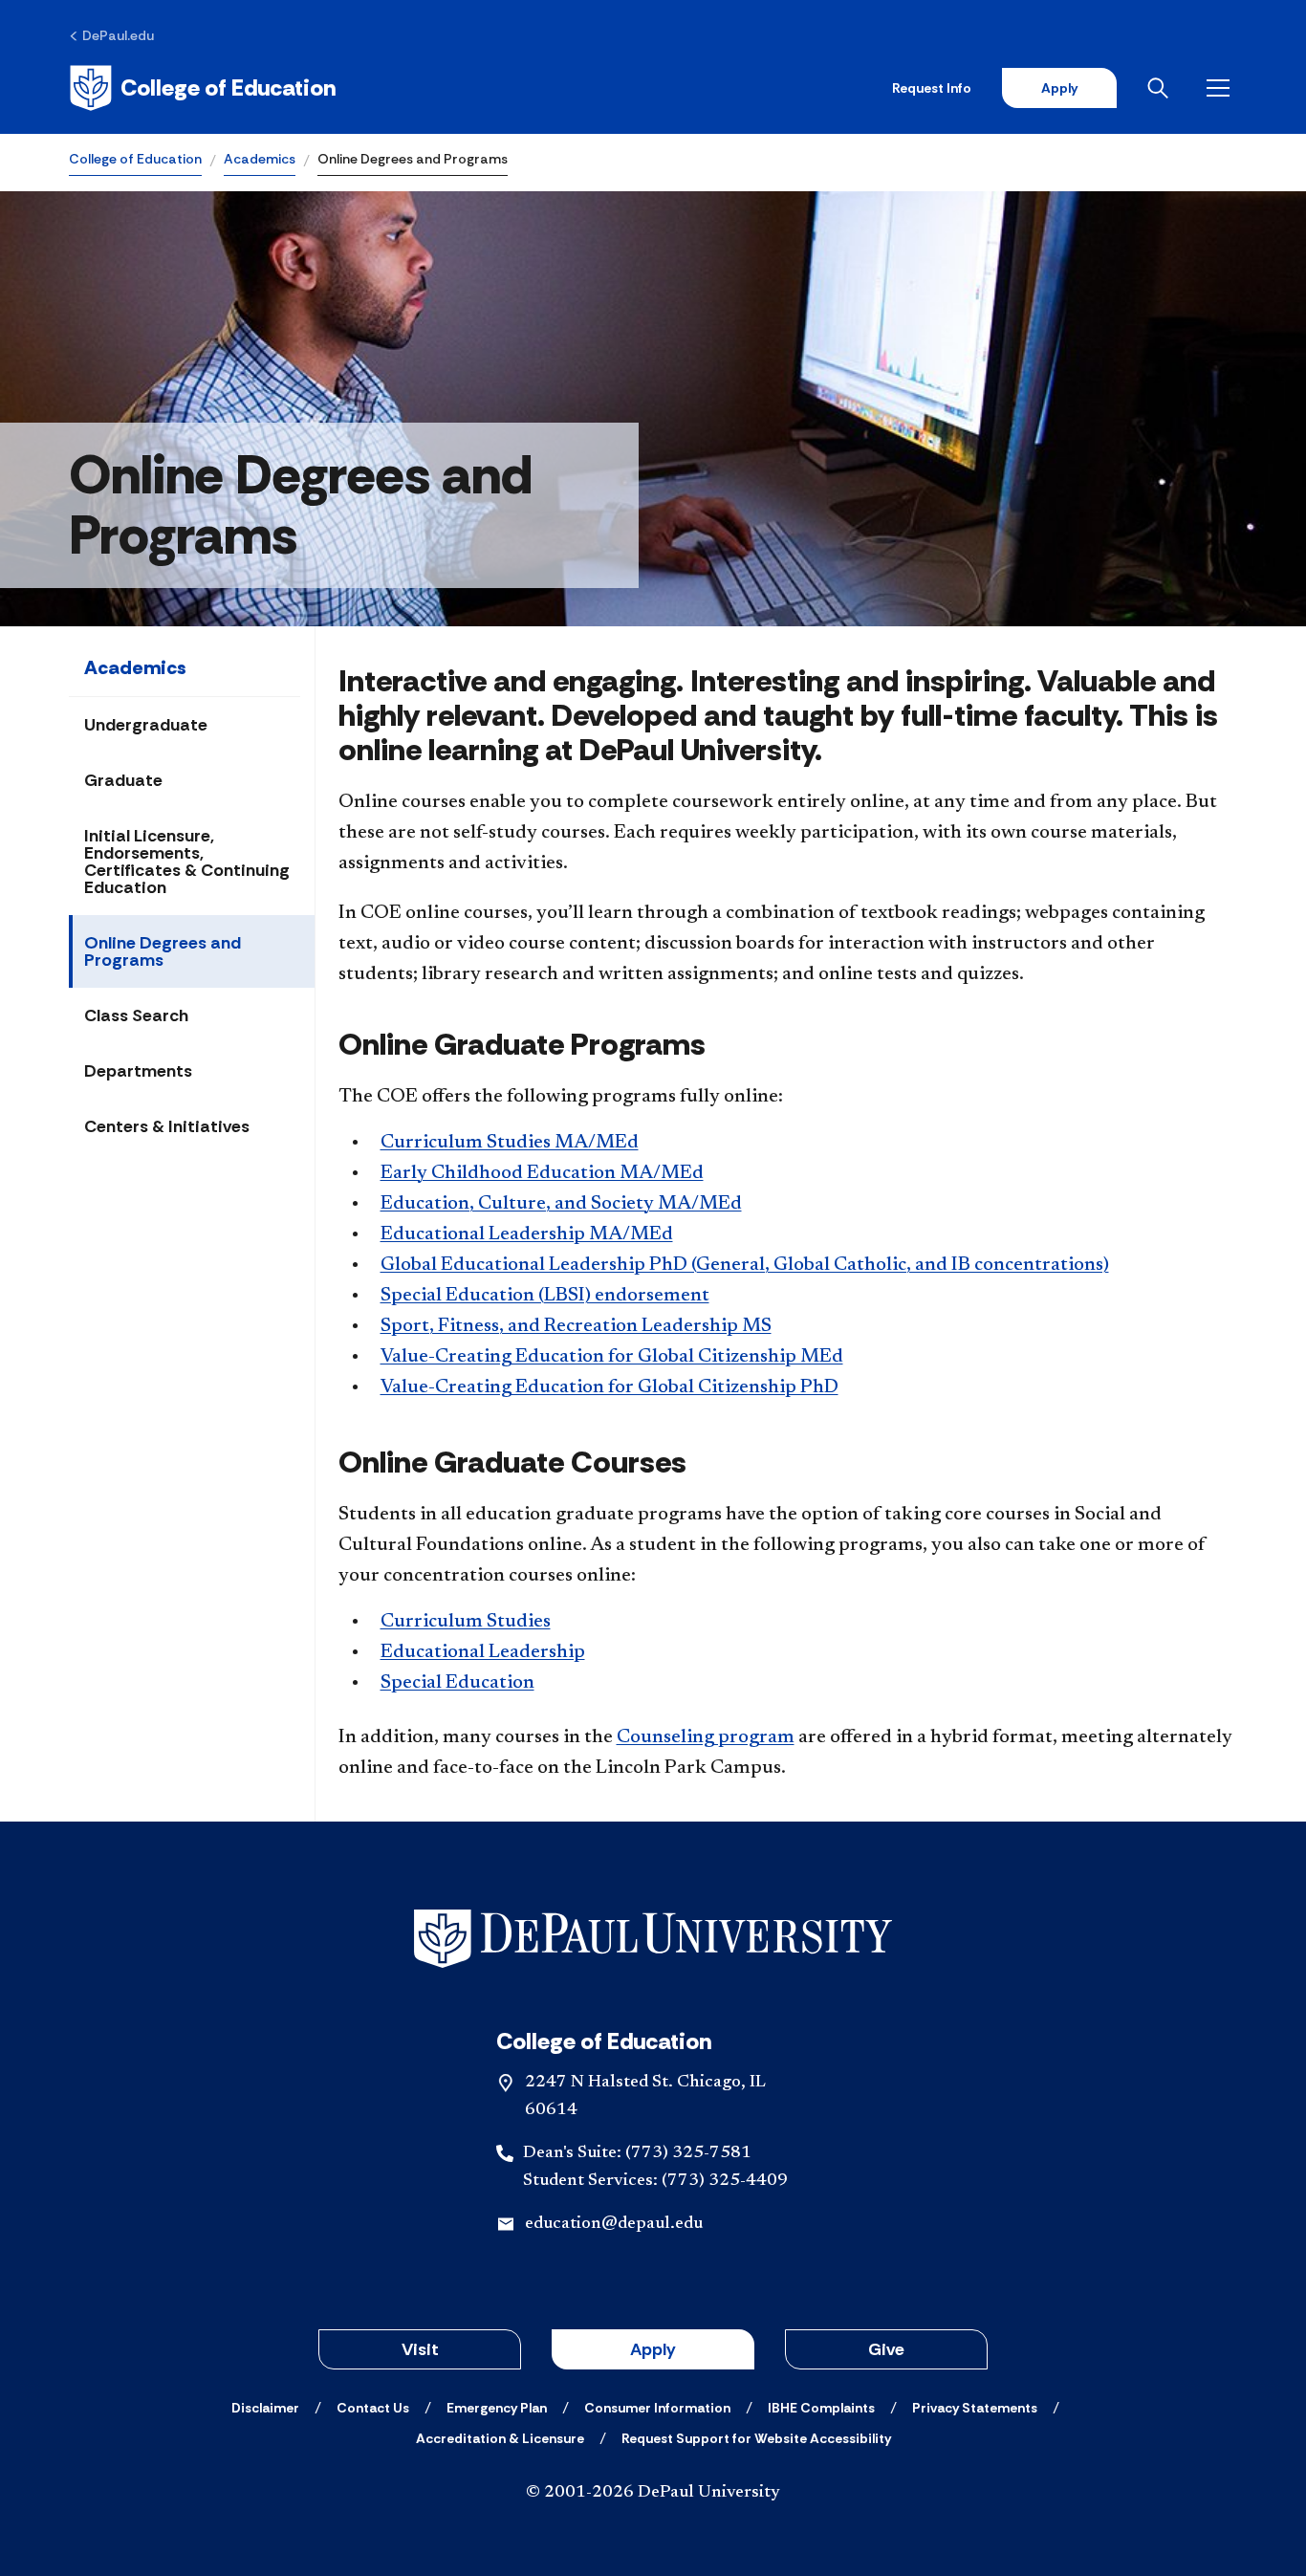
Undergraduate (146, 725)
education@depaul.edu (614, 2224)
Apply (1059, 88)
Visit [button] (420, 2349)
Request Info (932, 88)
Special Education (457, 1683)
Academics (260, 159)
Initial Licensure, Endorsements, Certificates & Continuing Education (187, 862)
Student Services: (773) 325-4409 (655, 2181)
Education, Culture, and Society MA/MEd (561, 1204)
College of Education (135, 159)
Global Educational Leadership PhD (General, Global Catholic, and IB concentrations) (745, 1265)
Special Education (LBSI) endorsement (545, 1296)
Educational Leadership (483, 1652)
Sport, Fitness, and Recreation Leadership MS (576, 1326)
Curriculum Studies (466, 1622)
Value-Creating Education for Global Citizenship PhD (609, 1387)
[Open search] (1162, 88)
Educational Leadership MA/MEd (527, 1234)
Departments (138, 1071)
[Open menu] (1222, 88)
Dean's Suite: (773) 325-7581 (637, 2153)
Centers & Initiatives (167, 1126)
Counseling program (706, 1737)
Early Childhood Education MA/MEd (542, 1173)
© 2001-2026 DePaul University (653, 2493)
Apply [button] (653, 2349)
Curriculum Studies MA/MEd (510, 1143)
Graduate (123, 780)
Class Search (136, 1015)
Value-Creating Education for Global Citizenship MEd (612, 1357)
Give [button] (886, 2349)
